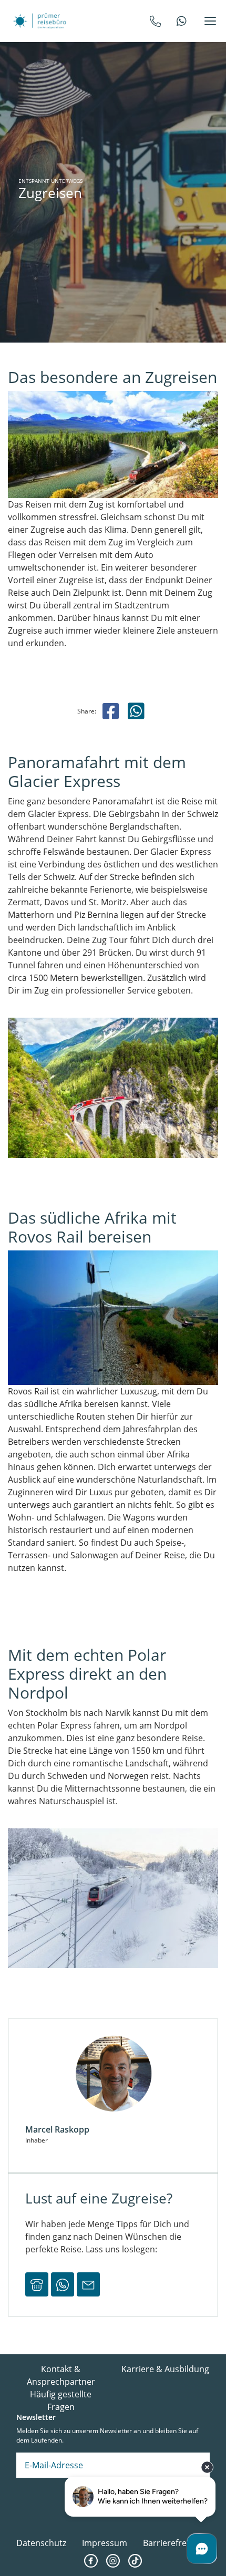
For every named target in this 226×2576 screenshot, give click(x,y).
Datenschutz (41, 2543)
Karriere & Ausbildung (165, 2369)
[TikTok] (135, 2561)
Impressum (105, 2543)
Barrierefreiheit (173, 2543)
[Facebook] (91, 2561)
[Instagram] (113, 2561)
